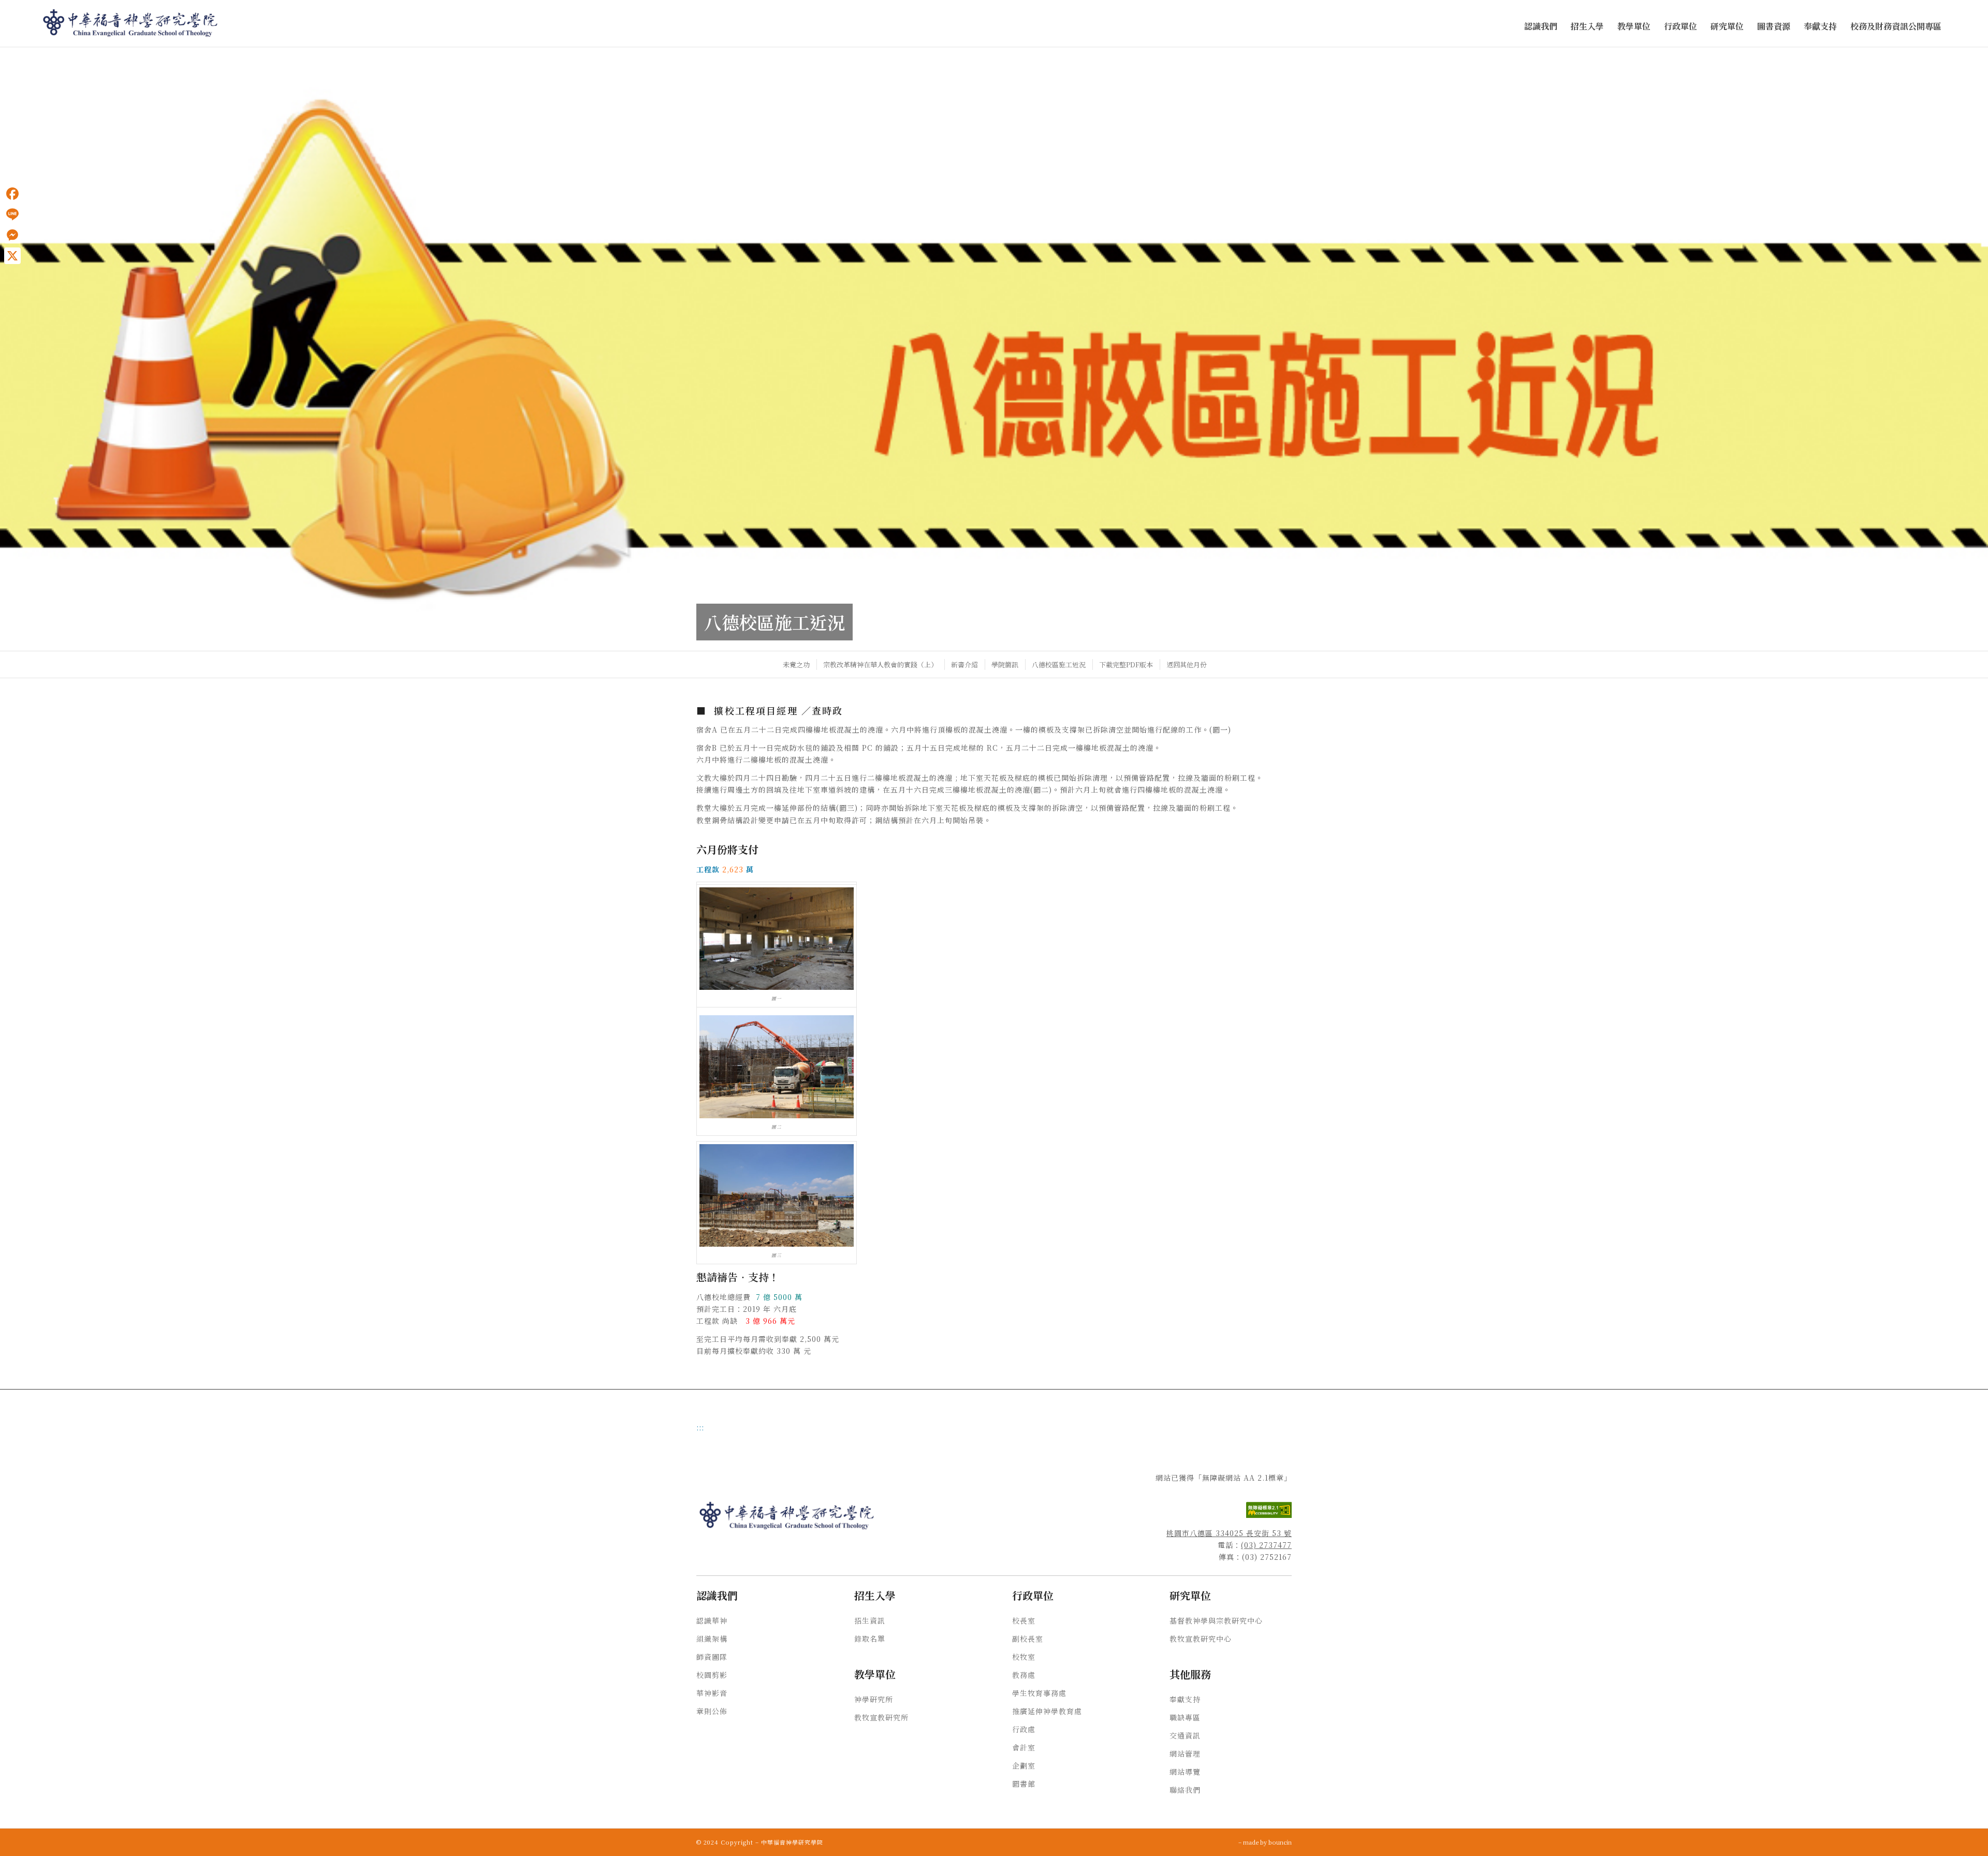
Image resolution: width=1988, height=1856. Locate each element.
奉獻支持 (1185, 1699)
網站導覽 (1185, 1772)
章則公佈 (712, 1711)
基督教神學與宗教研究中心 (1216, 1620)
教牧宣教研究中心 (1201, 1639)
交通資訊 (1185, 1735)
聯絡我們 (1185, 1790)
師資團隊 (712, 1657)
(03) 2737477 (1266, 1545)
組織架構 (712, 1639)
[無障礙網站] (1269, 1515)
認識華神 (712, 1620)
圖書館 (1024, 1784)
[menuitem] (1541, 27)
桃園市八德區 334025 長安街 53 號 (1229, 1533)
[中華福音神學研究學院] (131, 23)
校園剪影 (712, 1675)
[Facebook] (12, 194)
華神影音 (712, 1693)
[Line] (12, 214)
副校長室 (1028, 1639)
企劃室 (1024, 1765)
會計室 (1024, 1747)
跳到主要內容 (22, 57)
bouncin (1280, 1842)
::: (3, 57)
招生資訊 (870, 1620)
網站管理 (1185, 1753)
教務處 (1024, 1675)
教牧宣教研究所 (881, 1717)
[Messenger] (12, 235)
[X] (12, 256)
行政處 (1024, 1729)
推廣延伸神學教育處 (1047, 1711)
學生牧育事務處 (1039, 1693)
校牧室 (1024, 1657)
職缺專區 (1185, 1717)
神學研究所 (874, 1699)
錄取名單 (870, 1639)
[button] (1541, 27)
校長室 (1024, 1620)
